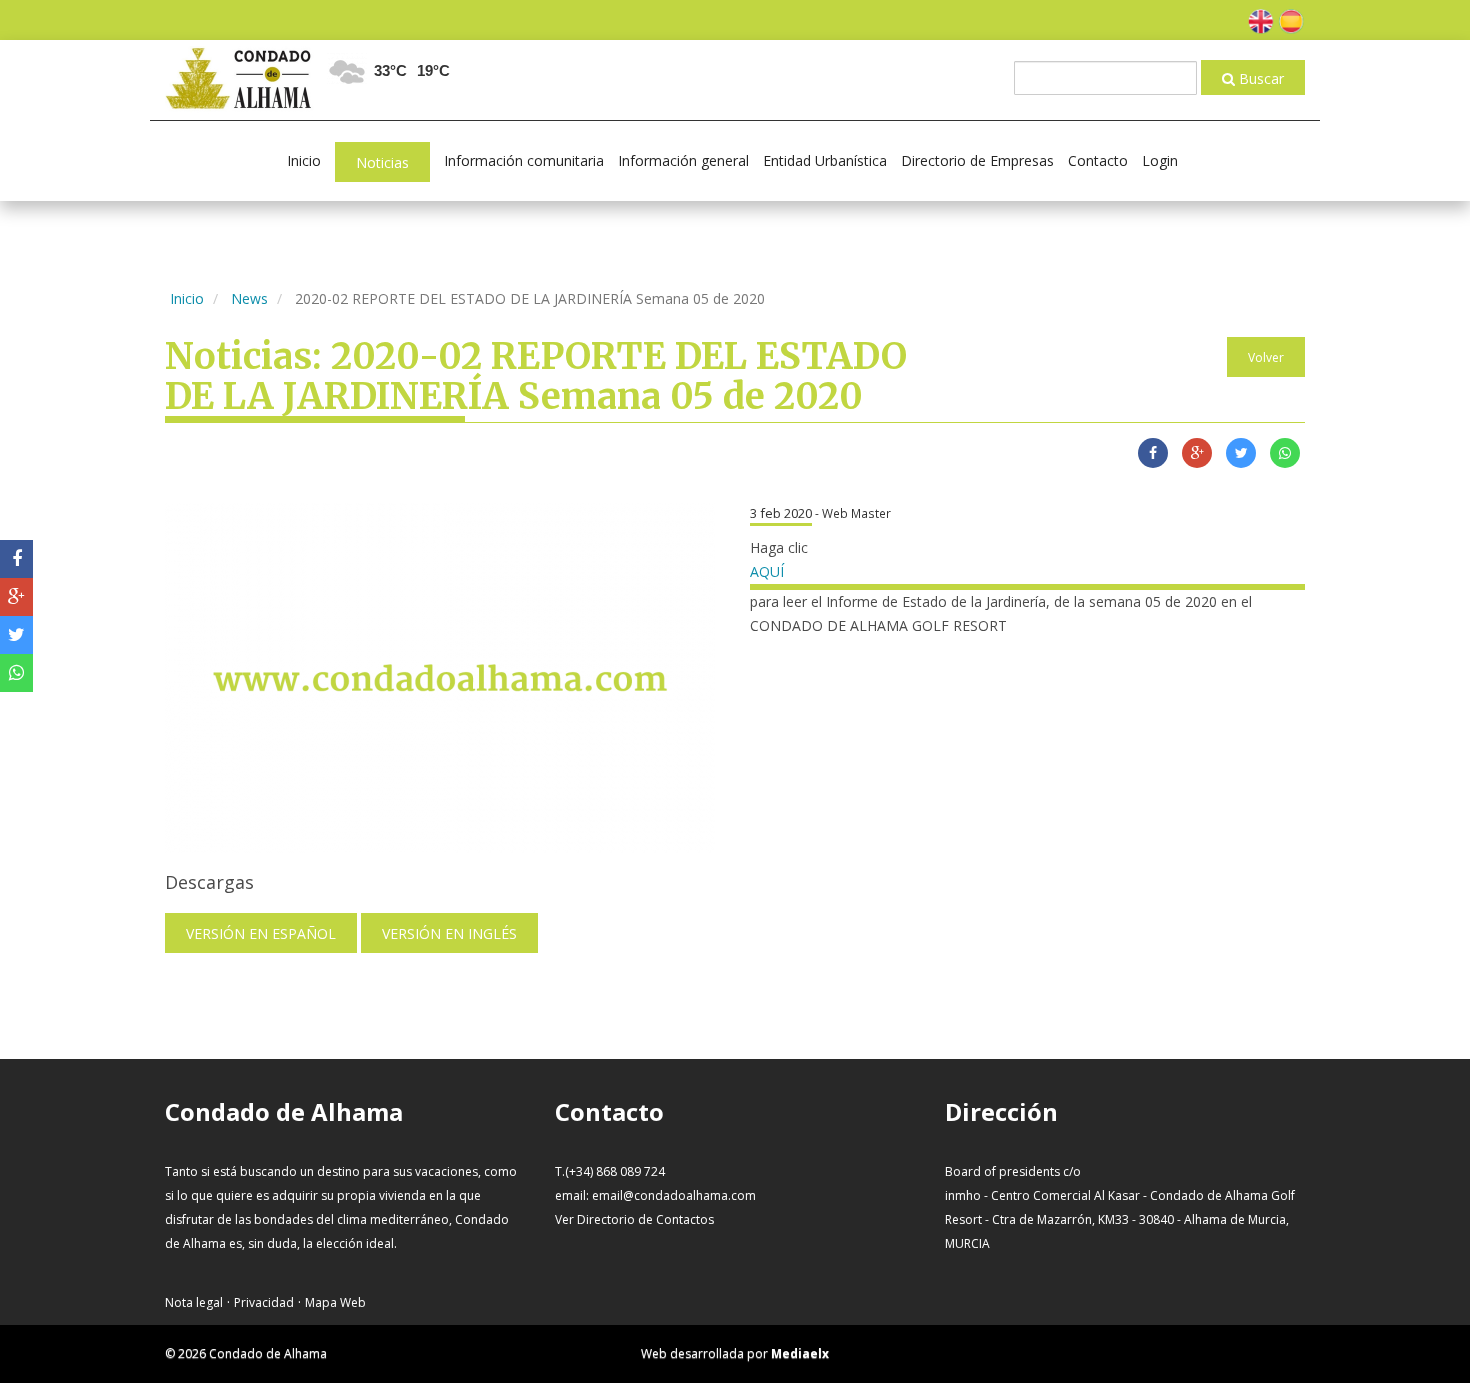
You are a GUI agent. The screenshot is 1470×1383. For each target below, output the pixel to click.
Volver (1266, 357)
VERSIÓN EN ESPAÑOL (261, 933)
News (249, 298)
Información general (683, 160)
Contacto (1098, 160)
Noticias (382, 162)
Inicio (304, 160)
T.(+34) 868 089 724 (610, 1171)
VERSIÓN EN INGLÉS (449, 933)
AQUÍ (767, 571)
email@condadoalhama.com (674, 1195)
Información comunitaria (524, 160)
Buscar (1259, 78)
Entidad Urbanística (825, 160)
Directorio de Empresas (977, 160)
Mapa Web (335, 1302)
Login (1160, 160)
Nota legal (194, 1302)
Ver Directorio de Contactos (634, 1219)
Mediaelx (800, 1353)
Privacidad (264, 1302)
